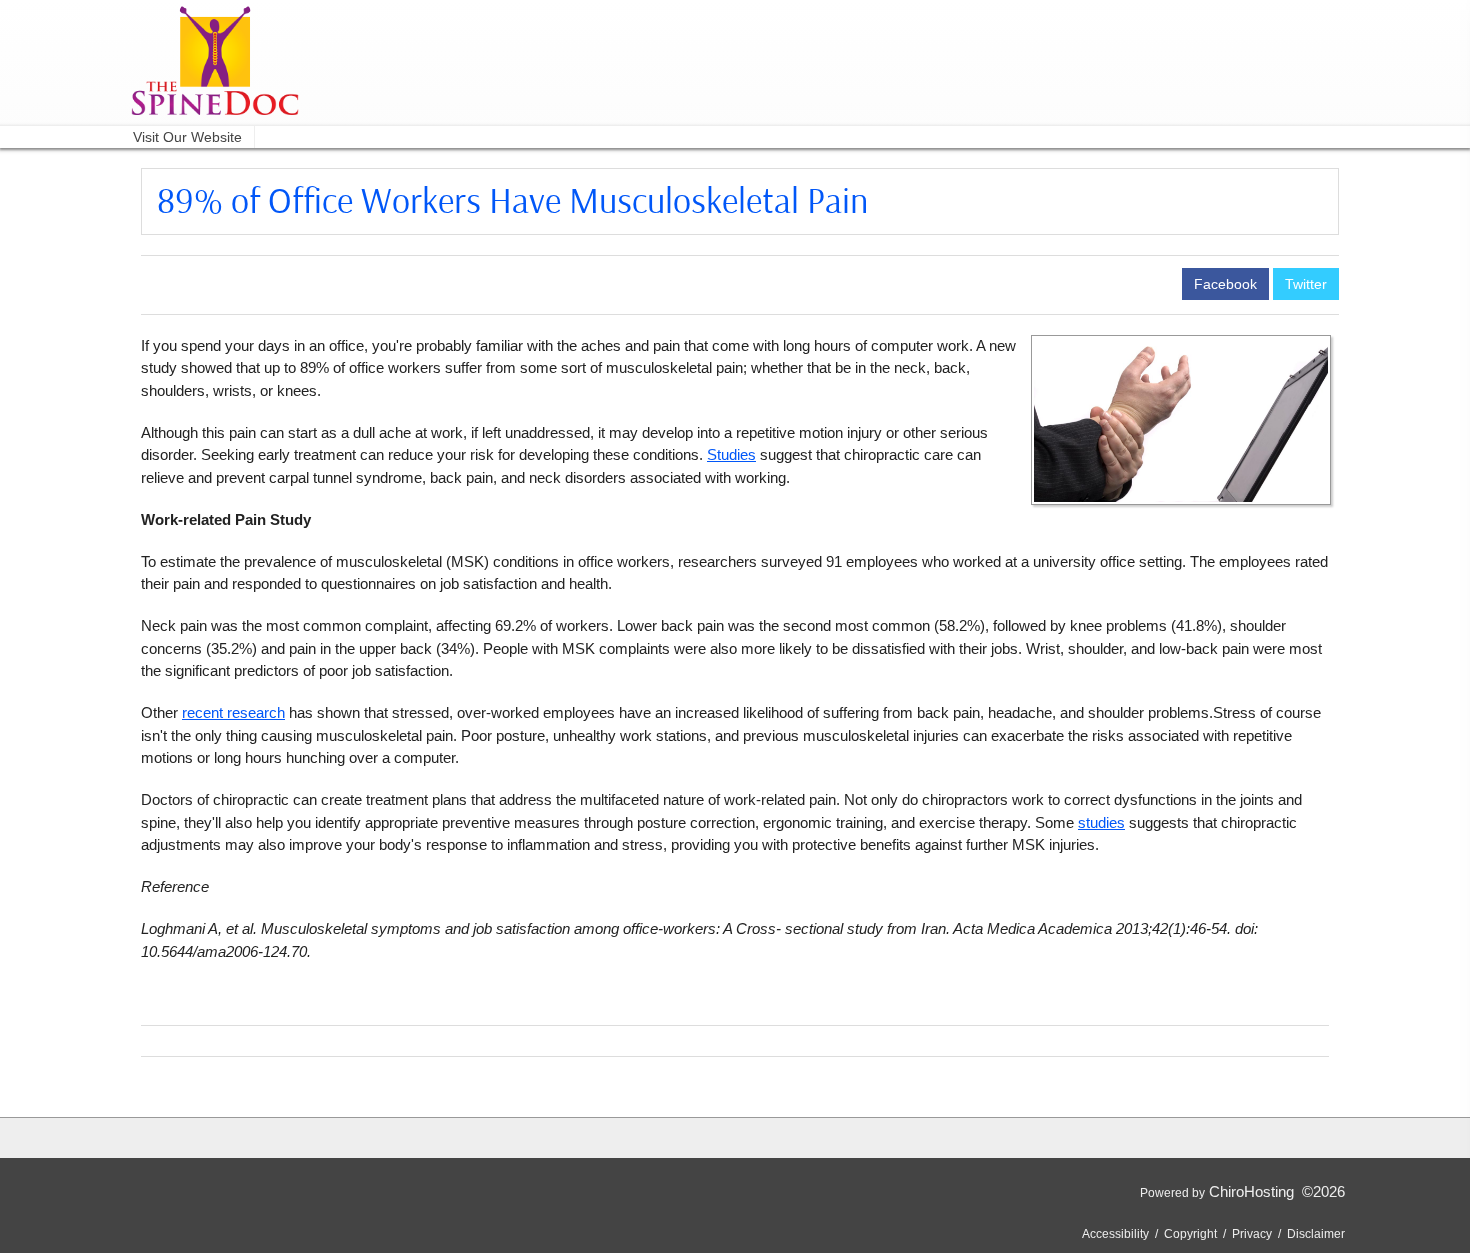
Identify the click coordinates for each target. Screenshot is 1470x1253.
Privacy (1252, 1234)
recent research (233, 712)
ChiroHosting (1251, 1191)
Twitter (1306, 284)
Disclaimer (1316, 1234)
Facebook (1225, 284)
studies (1101, 822)
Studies (731, 454)
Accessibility (1115, 1234)
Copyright (1190, 1234)
